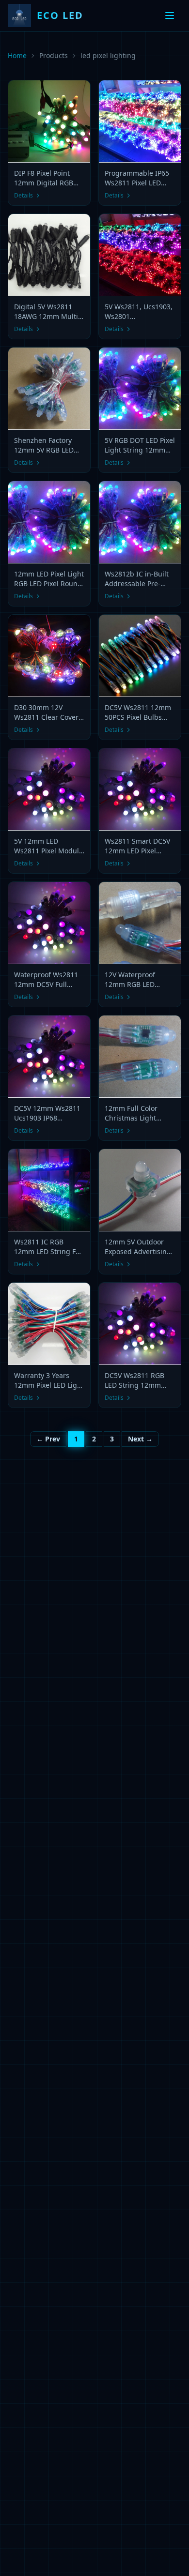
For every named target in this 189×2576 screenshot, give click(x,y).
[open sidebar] (170, 15)
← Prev (48, 1439)
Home (17, 55)
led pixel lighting (108, 55)
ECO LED (60, 15)
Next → (140, 1439)
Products (54, 55)
